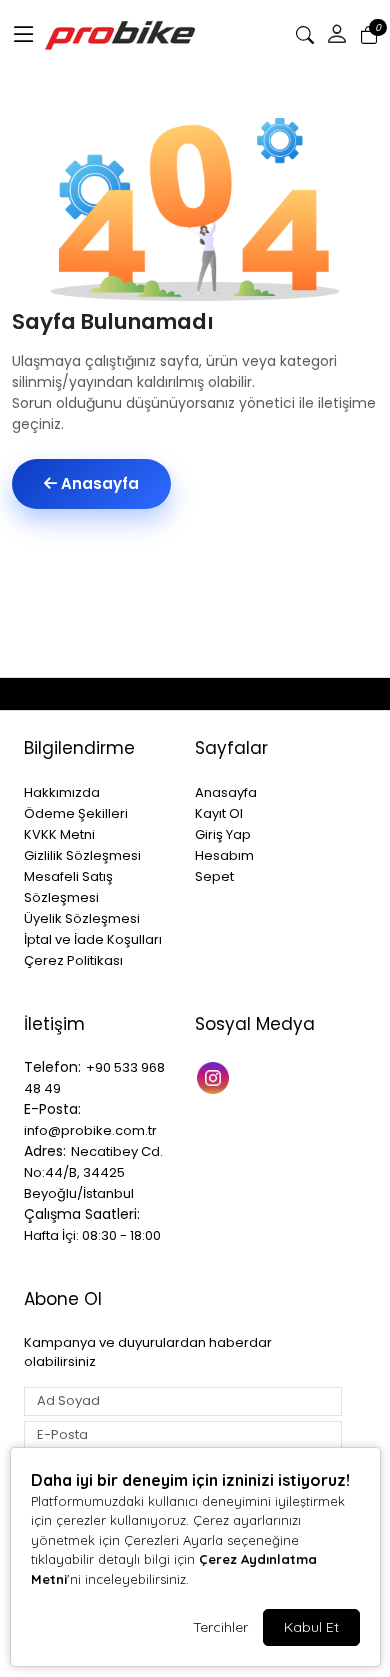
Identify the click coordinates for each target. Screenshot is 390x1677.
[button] (24, 35)
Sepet (214, 876)
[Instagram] (215, 1075)
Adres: (45, 1151)
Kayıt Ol (219, 813)
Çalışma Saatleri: (82, 1214)
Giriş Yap (223, 834)
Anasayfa (98, 483)
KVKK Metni (59, 834)
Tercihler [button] (220, 1627)
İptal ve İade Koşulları (93, 939)
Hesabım (224, 855)
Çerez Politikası (73, 960)
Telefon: (52, 1067)
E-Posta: (52, 1109)
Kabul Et (311, 1627)
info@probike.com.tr (90, 1130)
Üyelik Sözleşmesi (82, 918)
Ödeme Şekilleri (76, 813)
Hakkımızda (62, 792)
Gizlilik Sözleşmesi (82, 855)
